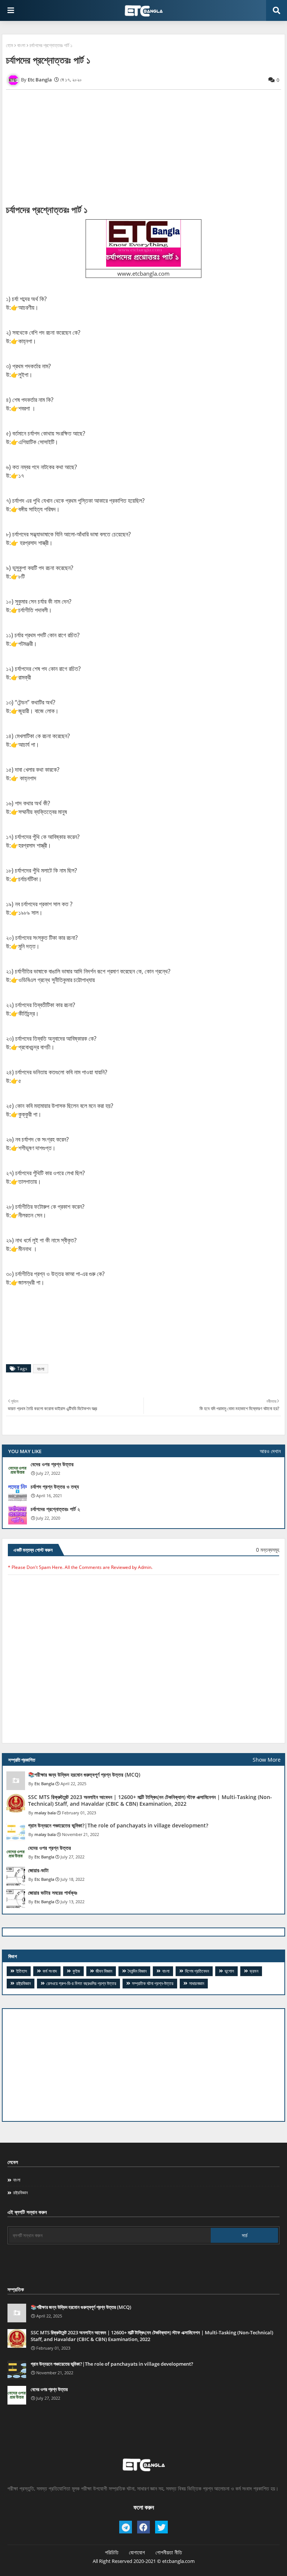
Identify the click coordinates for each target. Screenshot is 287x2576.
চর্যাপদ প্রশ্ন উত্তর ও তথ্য (55, 1487)
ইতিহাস (21, 1971)
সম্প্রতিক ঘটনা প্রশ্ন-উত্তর (153, 1983)
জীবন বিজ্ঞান (104, 1971)
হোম (10, 45)
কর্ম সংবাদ (50, 1971)
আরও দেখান (270, 1451)
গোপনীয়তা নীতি (169, 2552)
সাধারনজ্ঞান (197, 1983)
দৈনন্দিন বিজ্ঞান (137, 1971)
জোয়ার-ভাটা (38, 1870)
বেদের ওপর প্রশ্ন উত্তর (52, 1464)
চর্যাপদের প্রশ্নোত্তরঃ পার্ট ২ (55, 1509)
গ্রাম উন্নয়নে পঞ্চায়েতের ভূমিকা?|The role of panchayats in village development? (118, 1826)
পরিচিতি (112, 2552)
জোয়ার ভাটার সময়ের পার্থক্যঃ (53, 1893)
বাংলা (21, 45)
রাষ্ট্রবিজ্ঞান (23, 1983)
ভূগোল (229, 1971)
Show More (267, 1760)
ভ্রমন (254, 1971)
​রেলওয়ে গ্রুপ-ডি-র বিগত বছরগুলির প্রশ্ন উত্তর (81, 1983)
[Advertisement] (143, 2065)
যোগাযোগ (137, 2552)
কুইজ (76, 1971)
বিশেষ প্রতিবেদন (197, 1971)
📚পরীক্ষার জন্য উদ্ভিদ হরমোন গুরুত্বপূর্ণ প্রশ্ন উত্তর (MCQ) (84, 1775)
